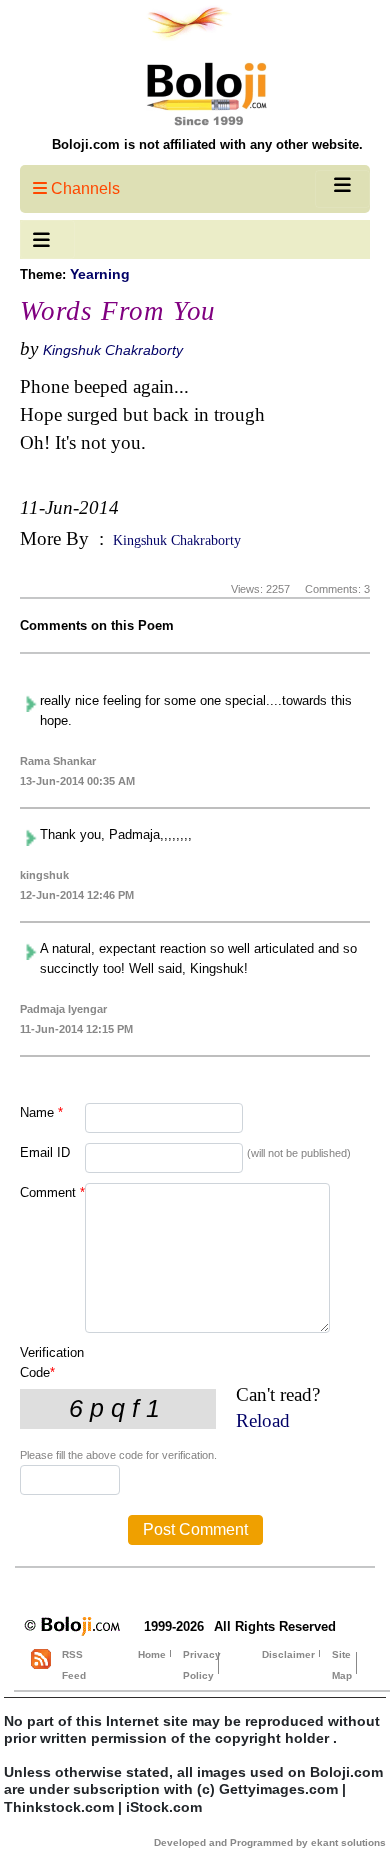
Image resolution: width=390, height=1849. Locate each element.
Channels (83, 188)
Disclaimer (288, 1654)
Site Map (342, 1665)
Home (152, 1654)
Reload (263, 1420)
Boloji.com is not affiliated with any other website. (207, 144)
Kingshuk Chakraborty (113, 350)
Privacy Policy (202, 1665)
